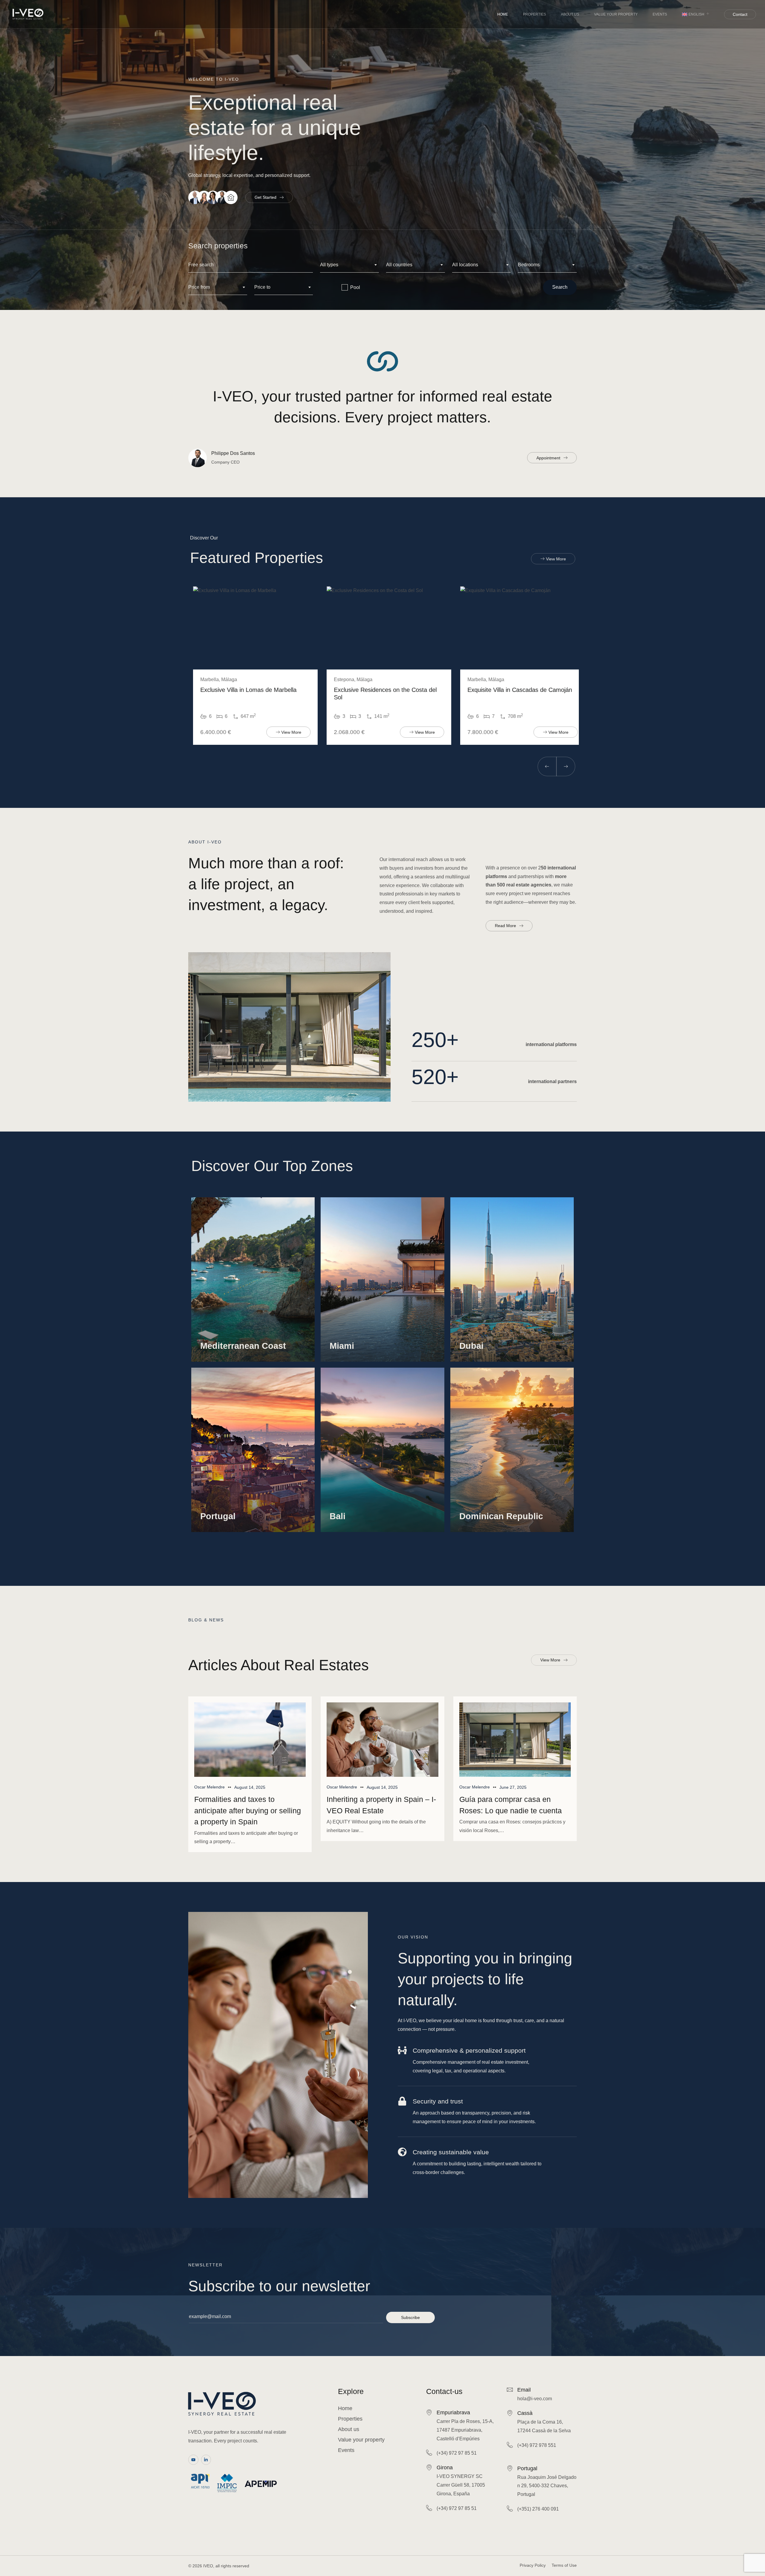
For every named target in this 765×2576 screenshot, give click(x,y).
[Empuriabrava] (429, 2412)
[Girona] (429, 2467)
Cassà (525, 2413)
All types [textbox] (329, 265)
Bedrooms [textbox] (529, 265)
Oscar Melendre (209, 1787)
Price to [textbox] (262, 287)
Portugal (527, 2468)
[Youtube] (193, 2460)
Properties (534, 14)
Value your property (616, 14)
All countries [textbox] (399, 265)
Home (503, 14)
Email (524, 2390)
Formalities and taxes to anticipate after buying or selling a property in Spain (248, 1810)
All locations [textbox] (465, 265)
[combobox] (349, 265)
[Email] (510, 2390)
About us (570, 14)
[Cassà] (510, 2413)
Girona (445, 2468)
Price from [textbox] (199, 287)
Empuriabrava (453, 2413)
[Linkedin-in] (206, 2460)
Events (660, 14)
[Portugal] (510, 2468)
